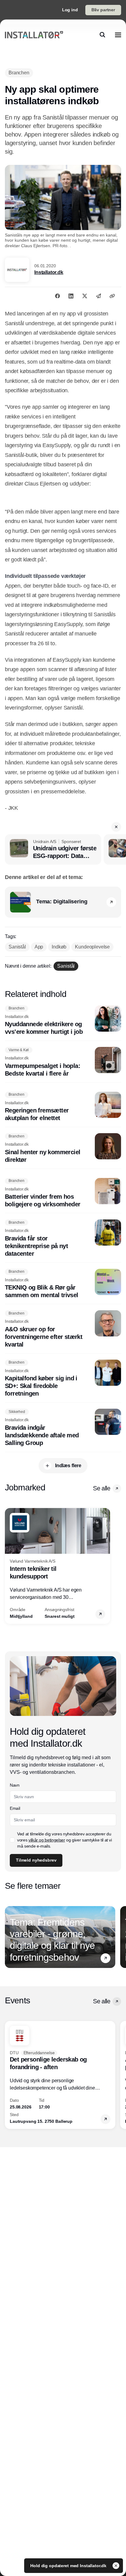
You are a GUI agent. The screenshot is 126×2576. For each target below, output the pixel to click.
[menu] (118, 35)
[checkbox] (12, 1840)
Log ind (70, 10)
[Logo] (34, 35)
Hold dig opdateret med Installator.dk (69, 2566)
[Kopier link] (112, 296)
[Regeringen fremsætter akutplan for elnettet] (63, 1107)
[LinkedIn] (71, 296)
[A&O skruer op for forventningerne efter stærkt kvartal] (63, 1329)
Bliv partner (103, 10)
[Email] (98, 296)
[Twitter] (85, 296)
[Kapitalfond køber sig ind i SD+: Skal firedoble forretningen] (63, 1379)
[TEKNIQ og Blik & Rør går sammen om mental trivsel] (63, 1284)
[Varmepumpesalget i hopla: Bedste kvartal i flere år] (63, 1062)
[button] (116, 827)
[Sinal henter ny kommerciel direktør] (63, 1148)
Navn (15, 1785)
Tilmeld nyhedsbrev (36, 1860)
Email (15, 1808)
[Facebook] (57, 296)
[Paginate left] (10, 1566)
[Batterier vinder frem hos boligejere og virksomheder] (63, 1193)
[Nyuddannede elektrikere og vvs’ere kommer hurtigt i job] (63, 1021)
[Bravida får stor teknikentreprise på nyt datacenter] (63, 1238)
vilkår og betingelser (47, 1840)
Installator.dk (49, 272)
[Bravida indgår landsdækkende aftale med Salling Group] (63, 1428)
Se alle (102, 1488)
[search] (102, 35)
